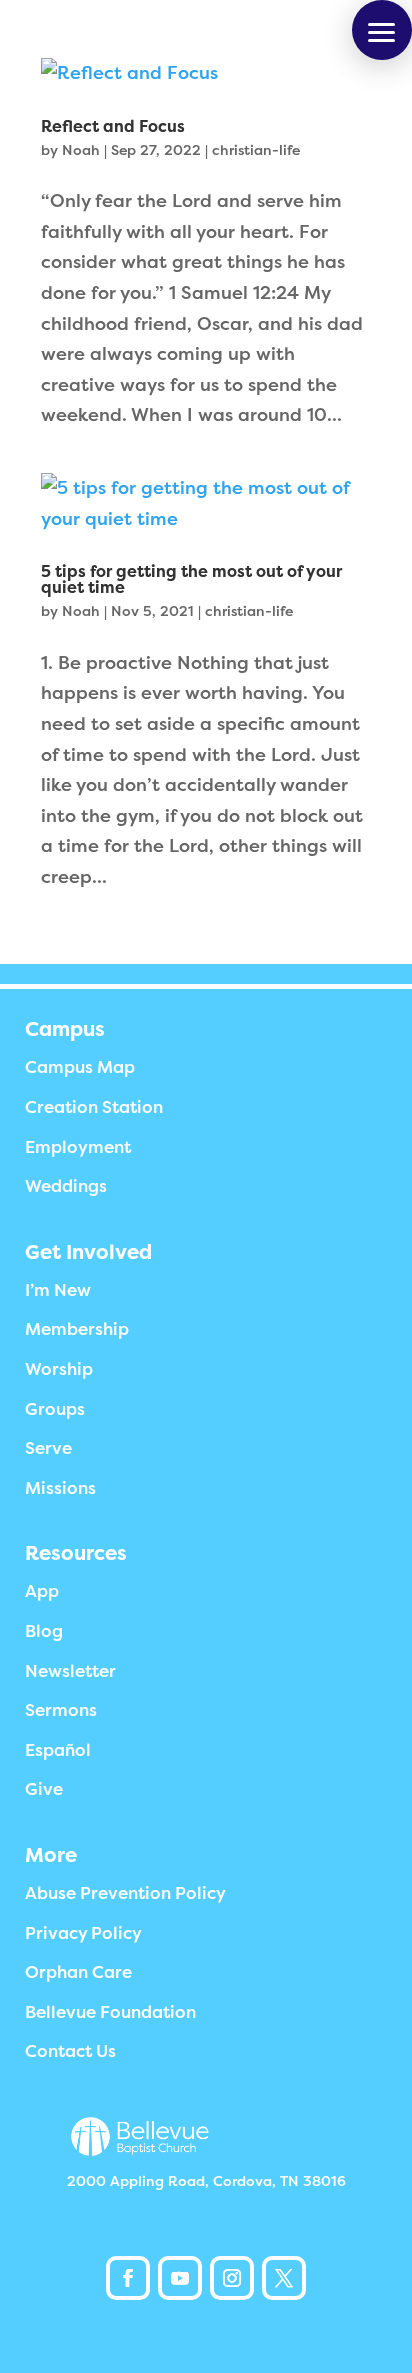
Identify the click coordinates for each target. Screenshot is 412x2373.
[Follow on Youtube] (180, 2278)
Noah (81, 150)
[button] (382, 30)
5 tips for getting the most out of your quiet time (191, 580)
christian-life (256, 150)
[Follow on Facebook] (128, 2278)
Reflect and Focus (113, 127)
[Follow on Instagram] (232, 2278)
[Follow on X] (284, 2278)
